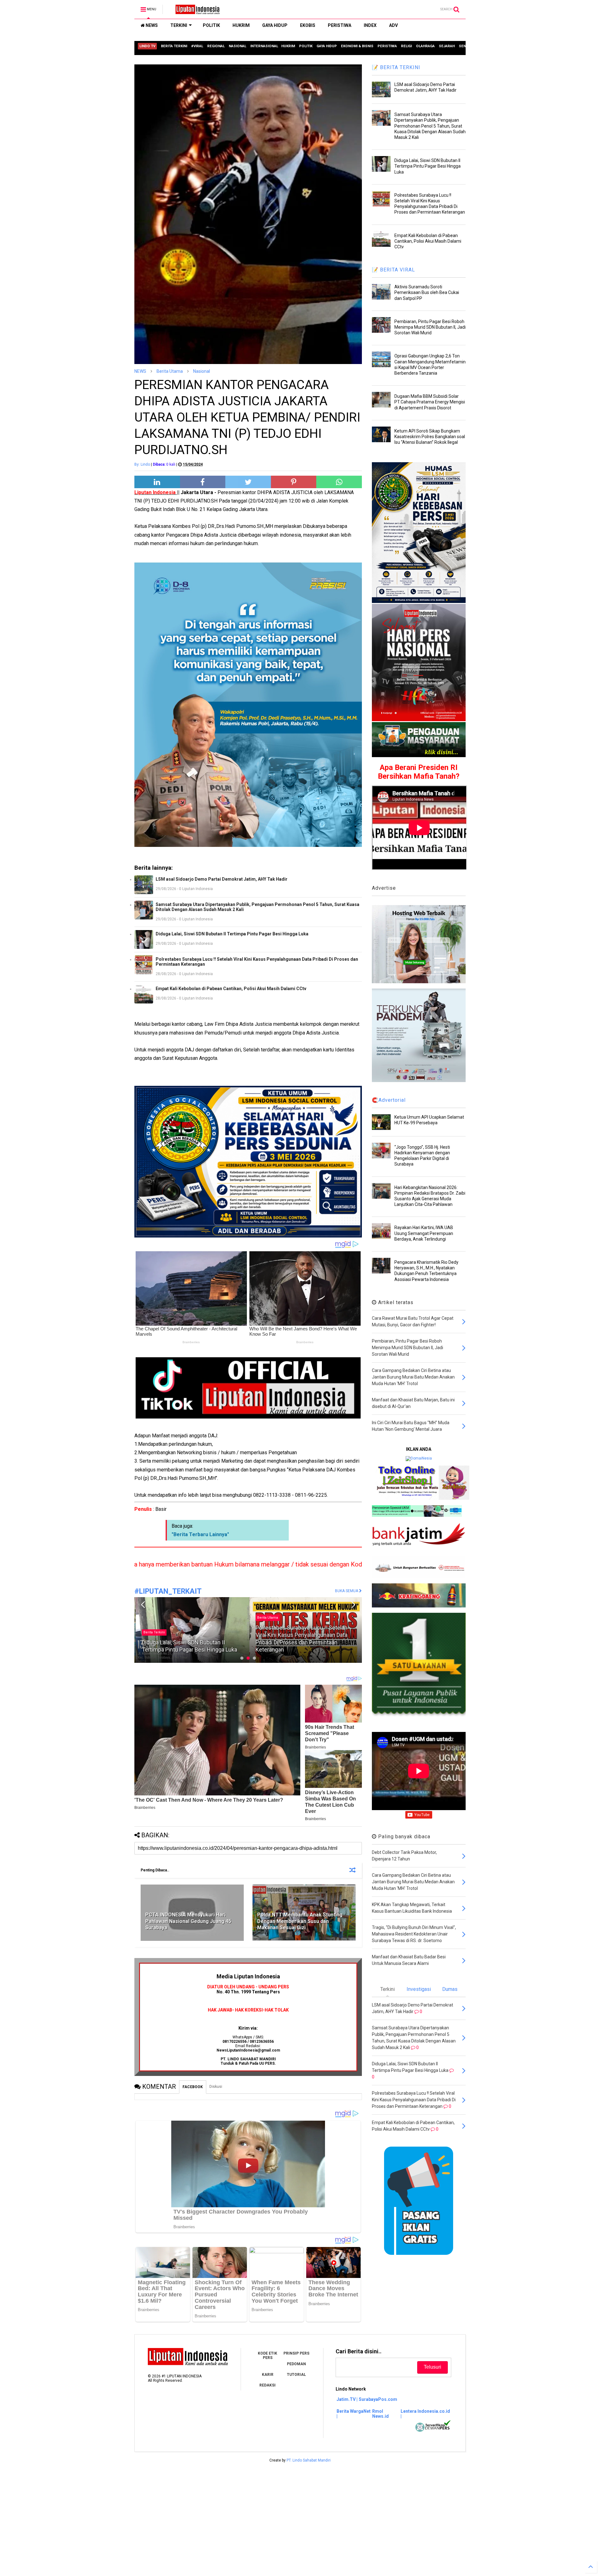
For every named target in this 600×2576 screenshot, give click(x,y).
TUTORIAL (296, 2375)
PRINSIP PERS (296, 2353)
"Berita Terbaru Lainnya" (200, 1534)
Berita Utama (170, 371)
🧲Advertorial (389, 1100)
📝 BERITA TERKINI (396, 67)
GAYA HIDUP (275, 25)
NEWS (151, 25)
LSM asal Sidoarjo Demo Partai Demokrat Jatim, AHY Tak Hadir (222, 879)
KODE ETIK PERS (267, 2356)
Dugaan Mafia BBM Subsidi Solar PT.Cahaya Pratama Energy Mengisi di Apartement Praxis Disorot (430, 402)
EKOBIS (308, 25)
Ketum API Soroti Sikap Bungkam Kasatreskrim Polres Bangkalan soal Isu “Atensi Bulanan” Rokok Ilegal (430, 437)
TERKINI (179, 25)
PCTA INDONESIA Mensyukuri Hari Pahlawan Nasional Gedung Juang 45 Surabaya (188, 1921)
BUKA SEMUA (347, 1591)
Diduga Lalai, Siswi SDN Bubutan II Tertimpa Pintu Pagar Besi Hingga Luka (232, 934)
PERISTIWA (340, 25)
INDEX (370, 25)
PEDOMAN (296, 2364)
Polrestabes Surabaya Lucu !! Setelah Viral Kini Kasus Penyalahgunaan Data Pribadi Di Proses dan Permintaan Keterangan (257, 962)
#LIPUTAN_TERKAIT (168, 1591)
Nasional (202, 371)
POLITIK (211, 25)
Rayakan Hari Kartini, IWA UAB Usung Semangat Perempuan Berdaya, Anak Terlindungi (424, 1233)
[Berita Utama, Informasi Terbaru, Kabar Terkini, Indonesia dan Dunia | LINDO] (196, 11)
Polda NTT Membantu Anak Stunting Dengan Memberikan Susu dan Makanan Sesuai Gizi (300, 1921)
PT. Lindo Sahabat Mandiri (309, 2460)
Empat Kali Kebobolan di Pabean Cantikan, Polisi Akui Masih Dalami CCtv (231, 989)
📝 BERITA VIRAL (393, 270)
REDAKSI (267, 2385)
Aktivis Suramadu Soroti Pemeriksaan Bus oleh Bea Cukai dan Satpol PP (427, 292)
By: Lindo (142, 464)
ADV (393, 25)
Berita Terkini (267, 1632)
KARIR (268, 2375)
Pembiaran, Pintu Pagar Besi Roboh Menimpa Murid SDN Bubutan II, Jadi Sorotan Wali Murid (430, 327)
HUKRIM (241, 25)
